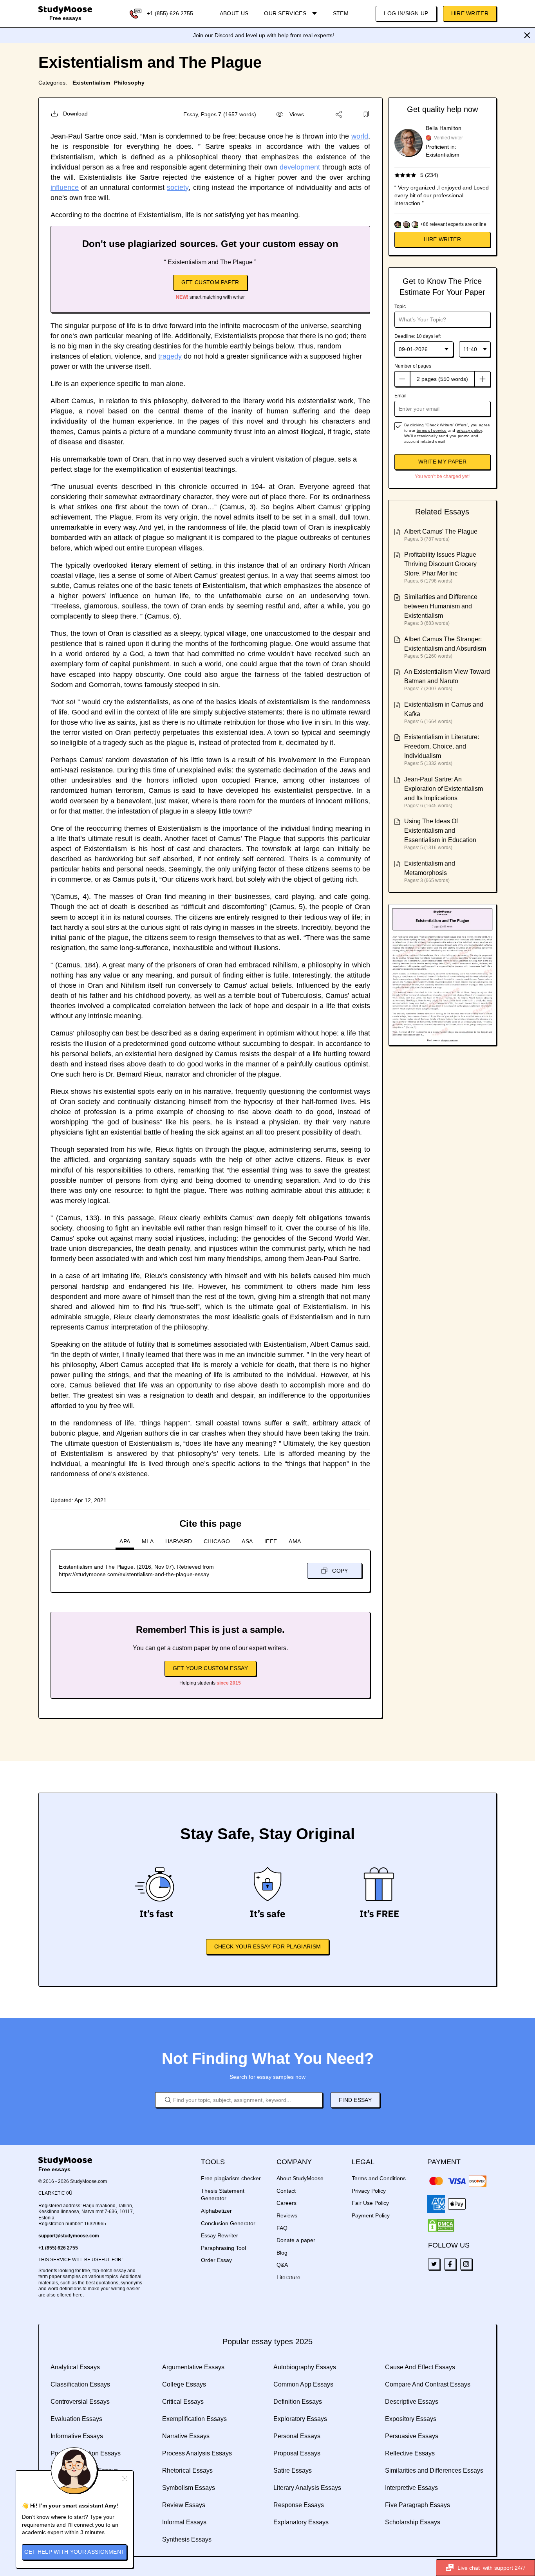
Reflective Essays (410, 2453)
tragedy (170, 356)
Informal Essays (184, 2522)
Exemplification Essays (194, 2419)
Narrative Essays (186, 2436)
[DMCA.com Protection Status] (441, 2226)
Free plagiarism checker (231, 2178)
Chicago (217, 1541)
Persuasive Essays (412, 2436)
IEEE (271, 1541)
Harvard (179, 1541)
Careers (286, 2203)
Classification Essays (80, 2384)
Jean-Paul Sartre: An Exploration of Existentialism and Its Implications (444, 789)
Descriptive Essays (412, 2402)
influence (65, 188)
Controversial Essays (80, 2402)
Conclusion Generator (228, 2223)
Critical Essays (183, 2402)
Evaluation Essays (76, 2419)
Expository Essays (411, 2419)
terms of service (432, 430)
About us (234, 13)
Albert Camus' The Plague (441, 531)
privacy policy (469, 430)
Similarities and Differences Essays (434, 2470)
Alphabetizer (216, 2211)
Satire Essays (293, 2470)
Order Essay (216, 2260)
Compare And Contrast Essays (428, 2384)
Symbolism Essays (189, 2488)
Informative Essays (77, 2436)
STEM (341, 13)
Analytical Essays (75, 2367)
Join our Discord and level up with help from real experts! (264, 35)
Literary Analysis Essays (307, 2488)
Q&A (282, 2265)
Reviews (287, 2215)
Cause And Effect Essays (420, 2367)
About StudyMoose (300, 2178)
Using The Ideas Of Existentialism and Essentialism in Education (440, 831)
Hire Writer (470, 13)
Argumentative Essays (193, 2367)
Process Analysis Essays (197, 2453)
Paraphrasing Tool (223, 2248)
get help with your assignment (75, 2552)
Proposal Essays (297, 2453)
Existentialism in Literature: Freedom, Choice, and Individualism (442, 746)
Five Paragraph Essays (418, 2505)
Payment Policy (371, 2215)
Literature (288, 2277)
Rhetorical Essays (187, 2470)
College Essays (184, 2384)
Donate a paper (296, 2240)
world (360, 136)
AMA (295, 1541)
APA (125, 1541)
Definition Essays (298, 2402)
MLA (148, 1541)
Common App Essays (303, 2384)
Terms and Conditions (379, 2178)
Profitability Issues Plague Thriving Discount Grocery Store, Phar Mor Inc (440, 564)
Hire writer (442, 239)
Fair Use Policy (370, 2203)
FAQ (282, 2228)
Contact (286, 2191)
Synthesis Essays (187, 2539)
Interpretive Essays (411, 2488)
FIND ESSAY (355, 2100)
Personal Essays (297, 2436)
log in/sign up (406, 13)
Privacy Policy (369, 2191)
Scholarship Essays (413, 2522)
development (300, 167)
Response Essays (299, 2505)
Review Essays (184, 2505)
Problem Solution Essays (86, 2453)
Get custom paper (210, 282)
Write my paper (442, 462)
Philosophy (129, 83)
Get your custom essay (210, 1668)
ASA (247, 1541)
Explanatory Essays (301, 2522)
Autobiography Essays (305, 2367)
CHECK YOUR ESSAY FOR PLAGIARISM (267, 1946)
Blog (282, 2253)
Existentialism (91, 83)
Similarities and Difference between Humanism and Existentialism (441, 606)
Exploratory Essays (300, 2419)
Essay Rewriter (220, 2235)
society (178, 188)
